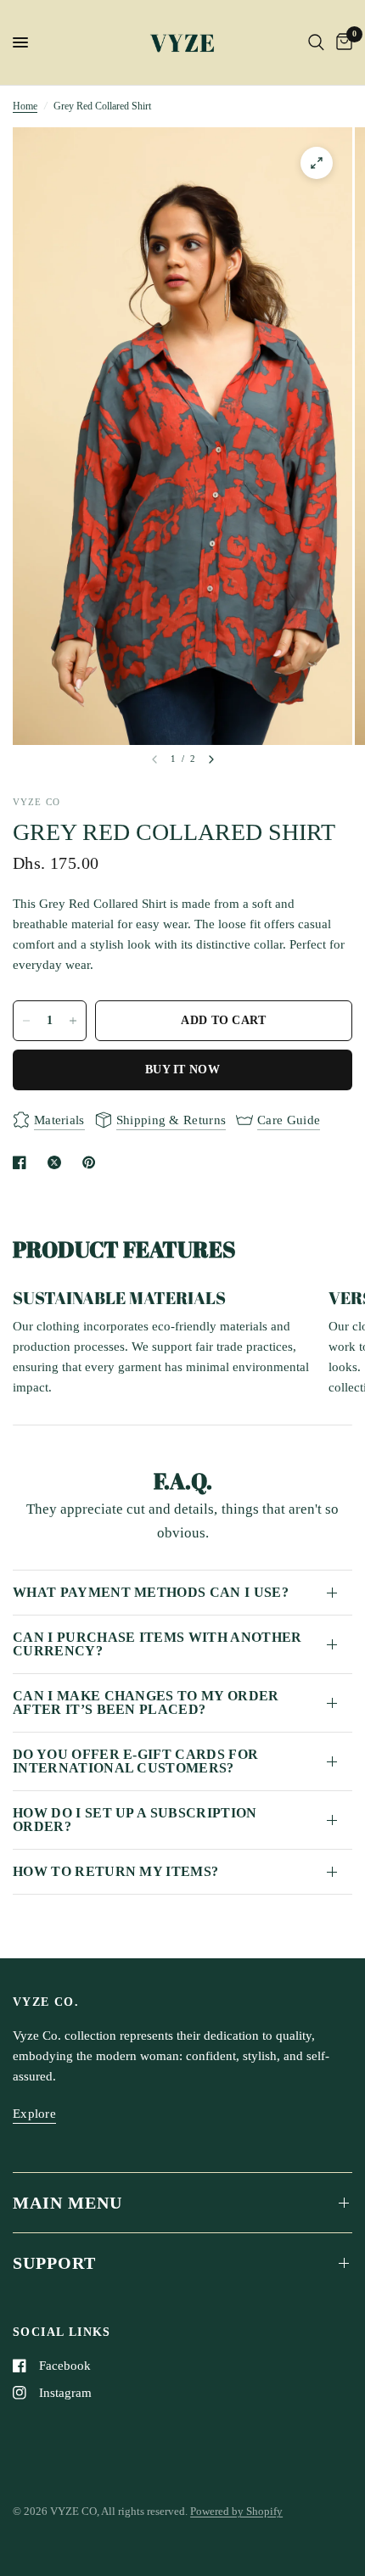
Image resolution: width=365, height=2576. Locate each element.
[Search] (316, 42)
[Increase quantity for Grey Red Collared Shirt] (73, 1021)
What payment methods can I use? (151, 1592)
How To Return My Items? (115, 1871)
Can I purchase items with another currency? (157, 1644)
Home (25, 106)
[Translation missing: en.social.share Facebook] (23, 1162)
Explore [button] (34, 2114)
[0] (341, 42)
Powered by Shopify (236, 2511)
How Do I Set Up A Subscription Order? (135, 1820)
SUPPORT (54, 2263)
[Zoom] (317, 163)
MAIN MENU (67, 2203)
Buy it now (182, 1070)
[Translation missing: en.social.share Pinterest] (93, 1162)
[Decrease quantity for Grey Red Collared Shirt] (26, 1021)
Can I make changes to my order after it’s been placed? (146, 1702)
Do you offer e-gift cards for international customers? (135, 1761)
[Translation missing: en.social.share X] (58, 1162)
